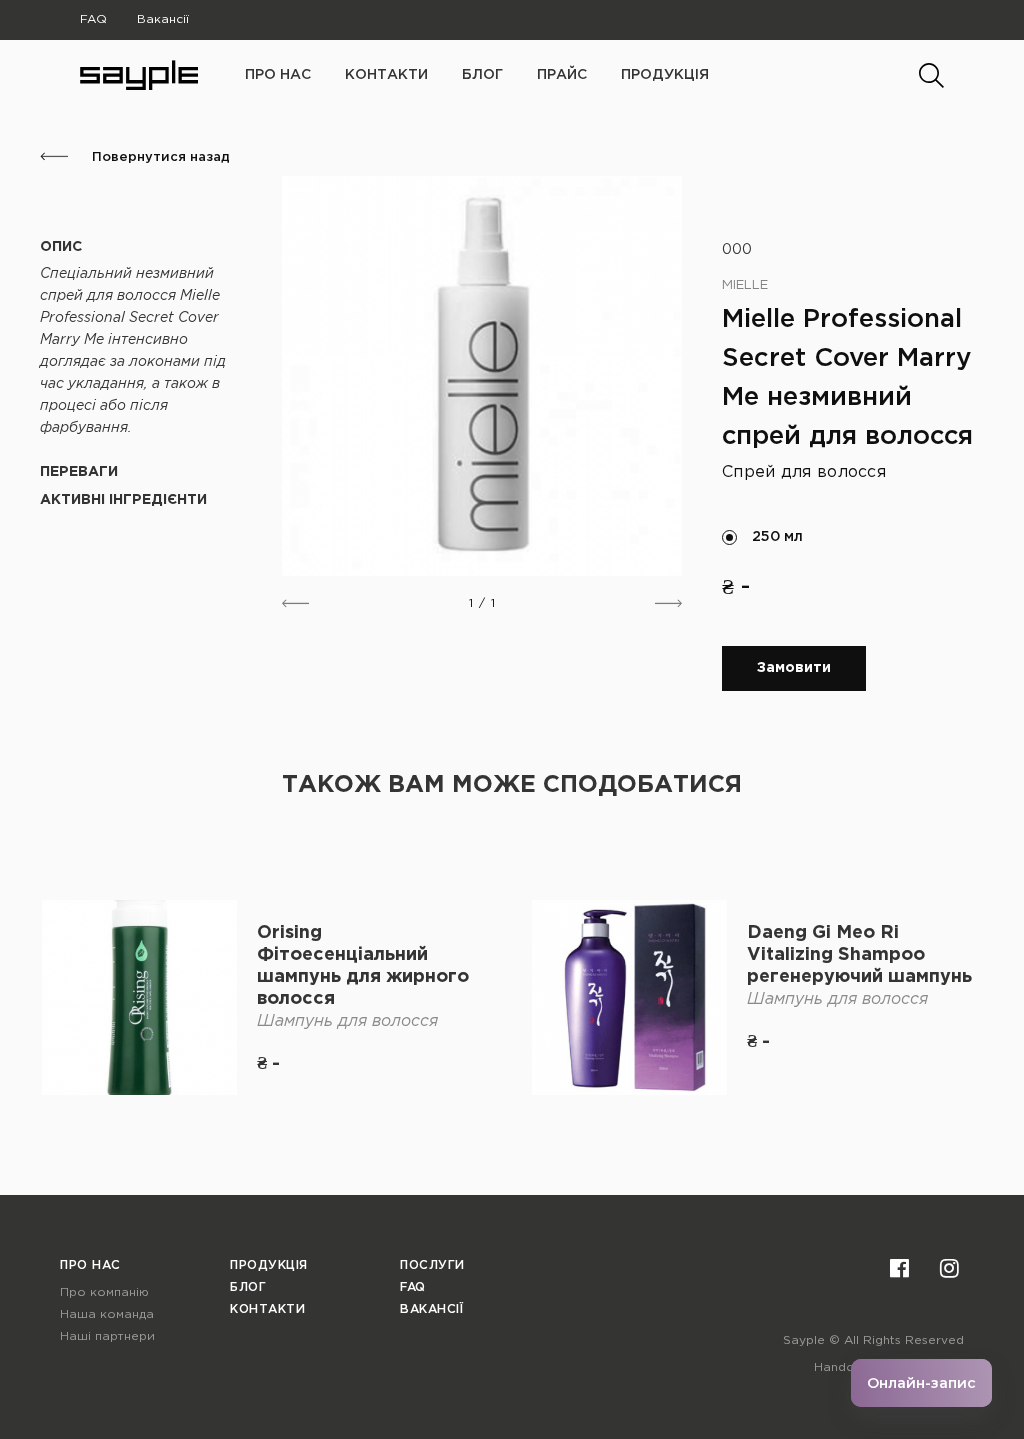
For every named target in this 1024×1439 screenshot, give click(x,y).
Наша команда (107, 1314)
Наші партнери (107, 1336)
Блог (482, 75)
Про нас (90, 1265)
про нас (278, 75)
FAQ (93, 19)
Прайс (562, 75)
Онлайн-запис (921, 1383)
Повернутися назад (159, 157)
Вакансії (163, 19)
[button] (295, 603)
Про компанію (104, 1292)
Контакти (386, 75)
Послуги (432, 1265)
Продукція (665, 75)
